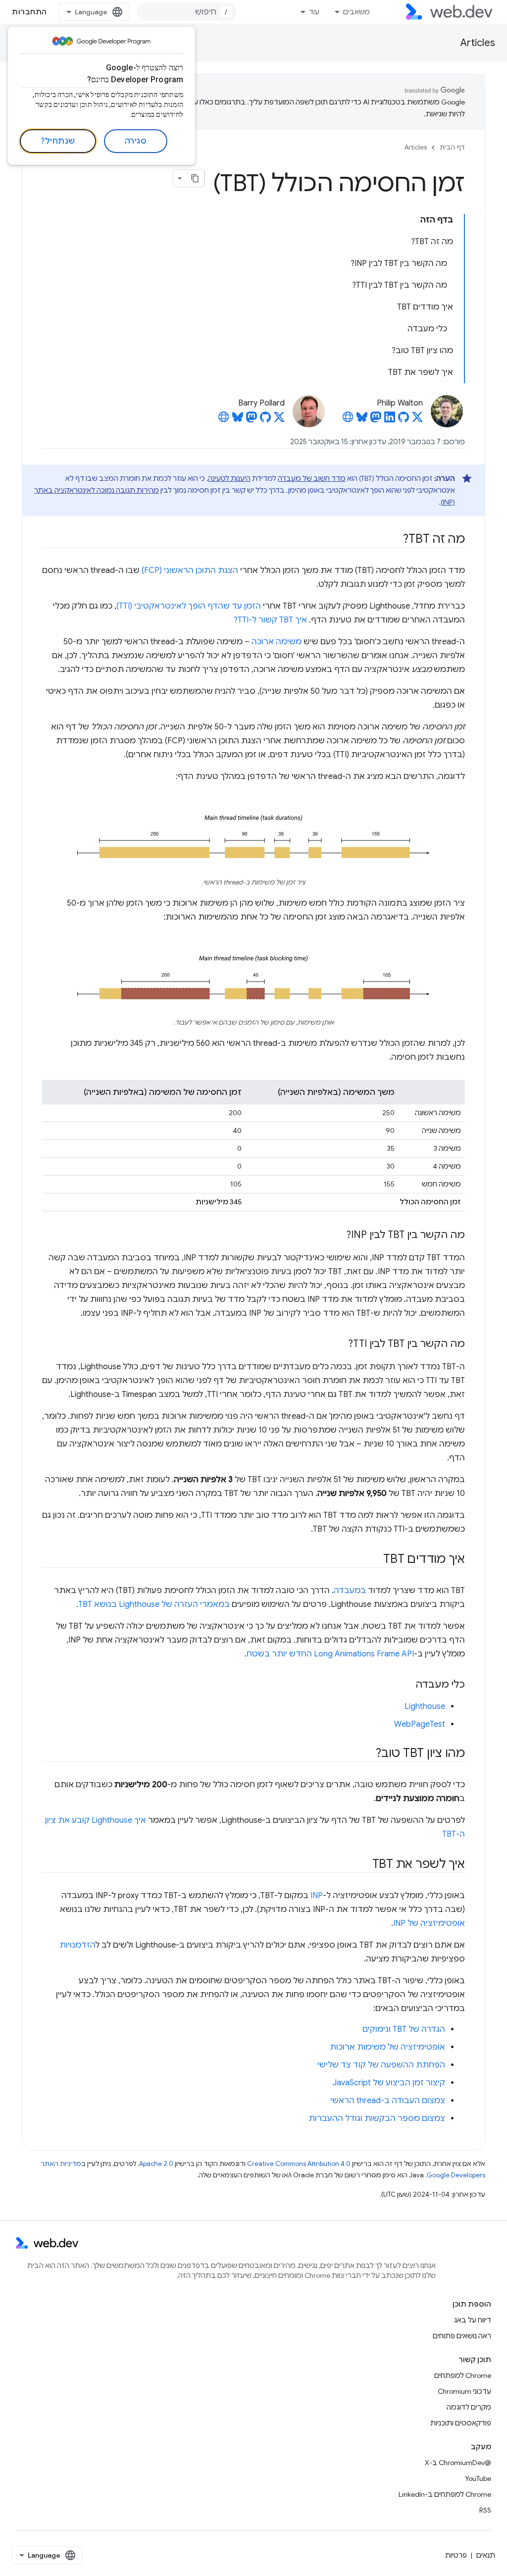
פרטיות (456, 2555)
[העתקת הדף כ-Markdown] (196, 178)
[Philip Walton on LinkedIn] (390, 420)
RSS (485, 2510)
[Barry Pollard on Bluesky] (238, 420)
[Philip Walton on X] (417, 420)
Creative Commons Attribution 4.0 (299, 2164)
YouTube (478, 2478)
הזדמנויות (77, 1945)
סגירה (136, 141)
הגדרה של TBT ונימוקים (404, 2029)
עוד (314, 12)
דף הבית (452, 147)
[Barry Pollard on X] (279, 420)
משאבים (356, 12)
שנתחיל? (58, 141)
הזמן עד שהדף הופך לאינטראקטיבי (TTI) (189, 606)
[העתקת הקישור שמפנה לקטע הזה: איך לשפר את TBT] (363, 1865)
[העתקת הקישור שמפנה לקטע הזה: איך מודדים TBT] (374, 1560)
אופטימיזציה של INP (429, 1923)
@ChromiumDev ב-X (458, 2463)
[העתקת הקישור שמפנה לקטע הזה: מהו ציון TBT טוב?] (367, 1754)
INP (317, 1896)
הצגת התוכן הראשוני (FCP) (190, 570)
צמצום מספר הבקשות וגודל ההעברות (377, 2118)
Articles (478, 43)
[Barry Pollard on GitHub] (265, 420)
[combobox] (187, 12)
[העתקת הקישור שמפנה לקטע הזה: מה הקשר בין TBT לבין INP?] (337, 1236)
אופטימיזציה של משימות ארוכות (387, 2047)
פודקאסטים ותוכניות (461, 2423)
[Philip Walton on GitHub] (404, 420)
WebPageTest (420, 1724)
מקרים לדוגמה (469, 2407)
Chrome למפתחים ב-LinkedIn (445, 2494)
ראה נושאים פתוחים (462, 2336)
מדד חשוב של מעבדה (312, 478)
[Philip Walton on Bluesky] (362, 420)
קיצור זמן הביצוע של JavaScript (389, 2083)
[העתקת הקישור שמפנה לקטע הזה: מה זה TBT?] (394, 540)
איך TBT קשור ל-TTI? (270, 620)
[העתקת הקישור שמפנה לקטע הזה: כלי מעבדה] (406, 1685)
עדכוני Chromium (464, 2391)
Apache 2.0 (156, 2164)
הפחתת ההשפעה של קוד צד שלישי (381, 2065)
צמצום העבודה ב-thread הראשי (388, 2101)
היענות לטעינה (229, 478)
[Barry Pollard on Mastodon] (252, 420)
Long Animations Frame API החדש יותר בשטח (330, 1654)
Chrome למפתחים (463, 2375)
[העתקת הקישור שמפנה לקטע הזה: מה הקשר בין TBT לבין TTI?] (339, 1344)
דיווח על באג (473, 2320)
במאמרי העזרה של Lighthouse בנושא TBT (154, 1604)
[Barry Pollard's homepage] (224, 420)
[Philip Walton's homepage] (348, 420)
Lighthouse (425, 1706)
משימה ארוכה (277, 642)
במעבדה (350, 1591)
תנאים (486, 2555)
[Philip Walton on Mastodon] (376, 420)
